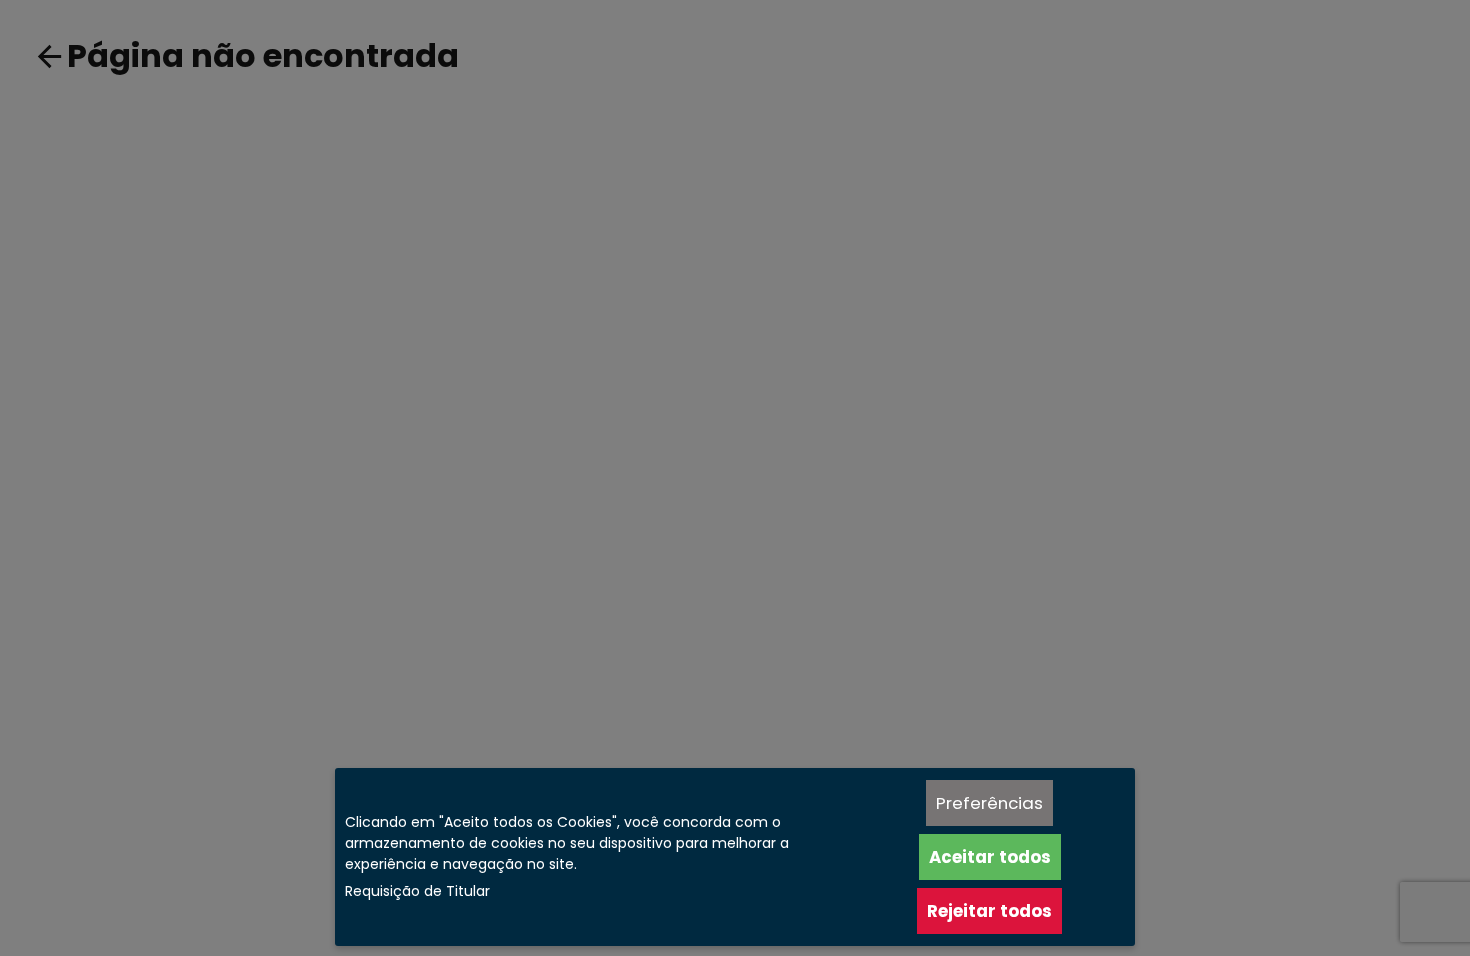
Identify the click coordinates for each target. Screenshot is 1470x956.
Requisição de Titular (417, 891)
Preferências (989, 803)
